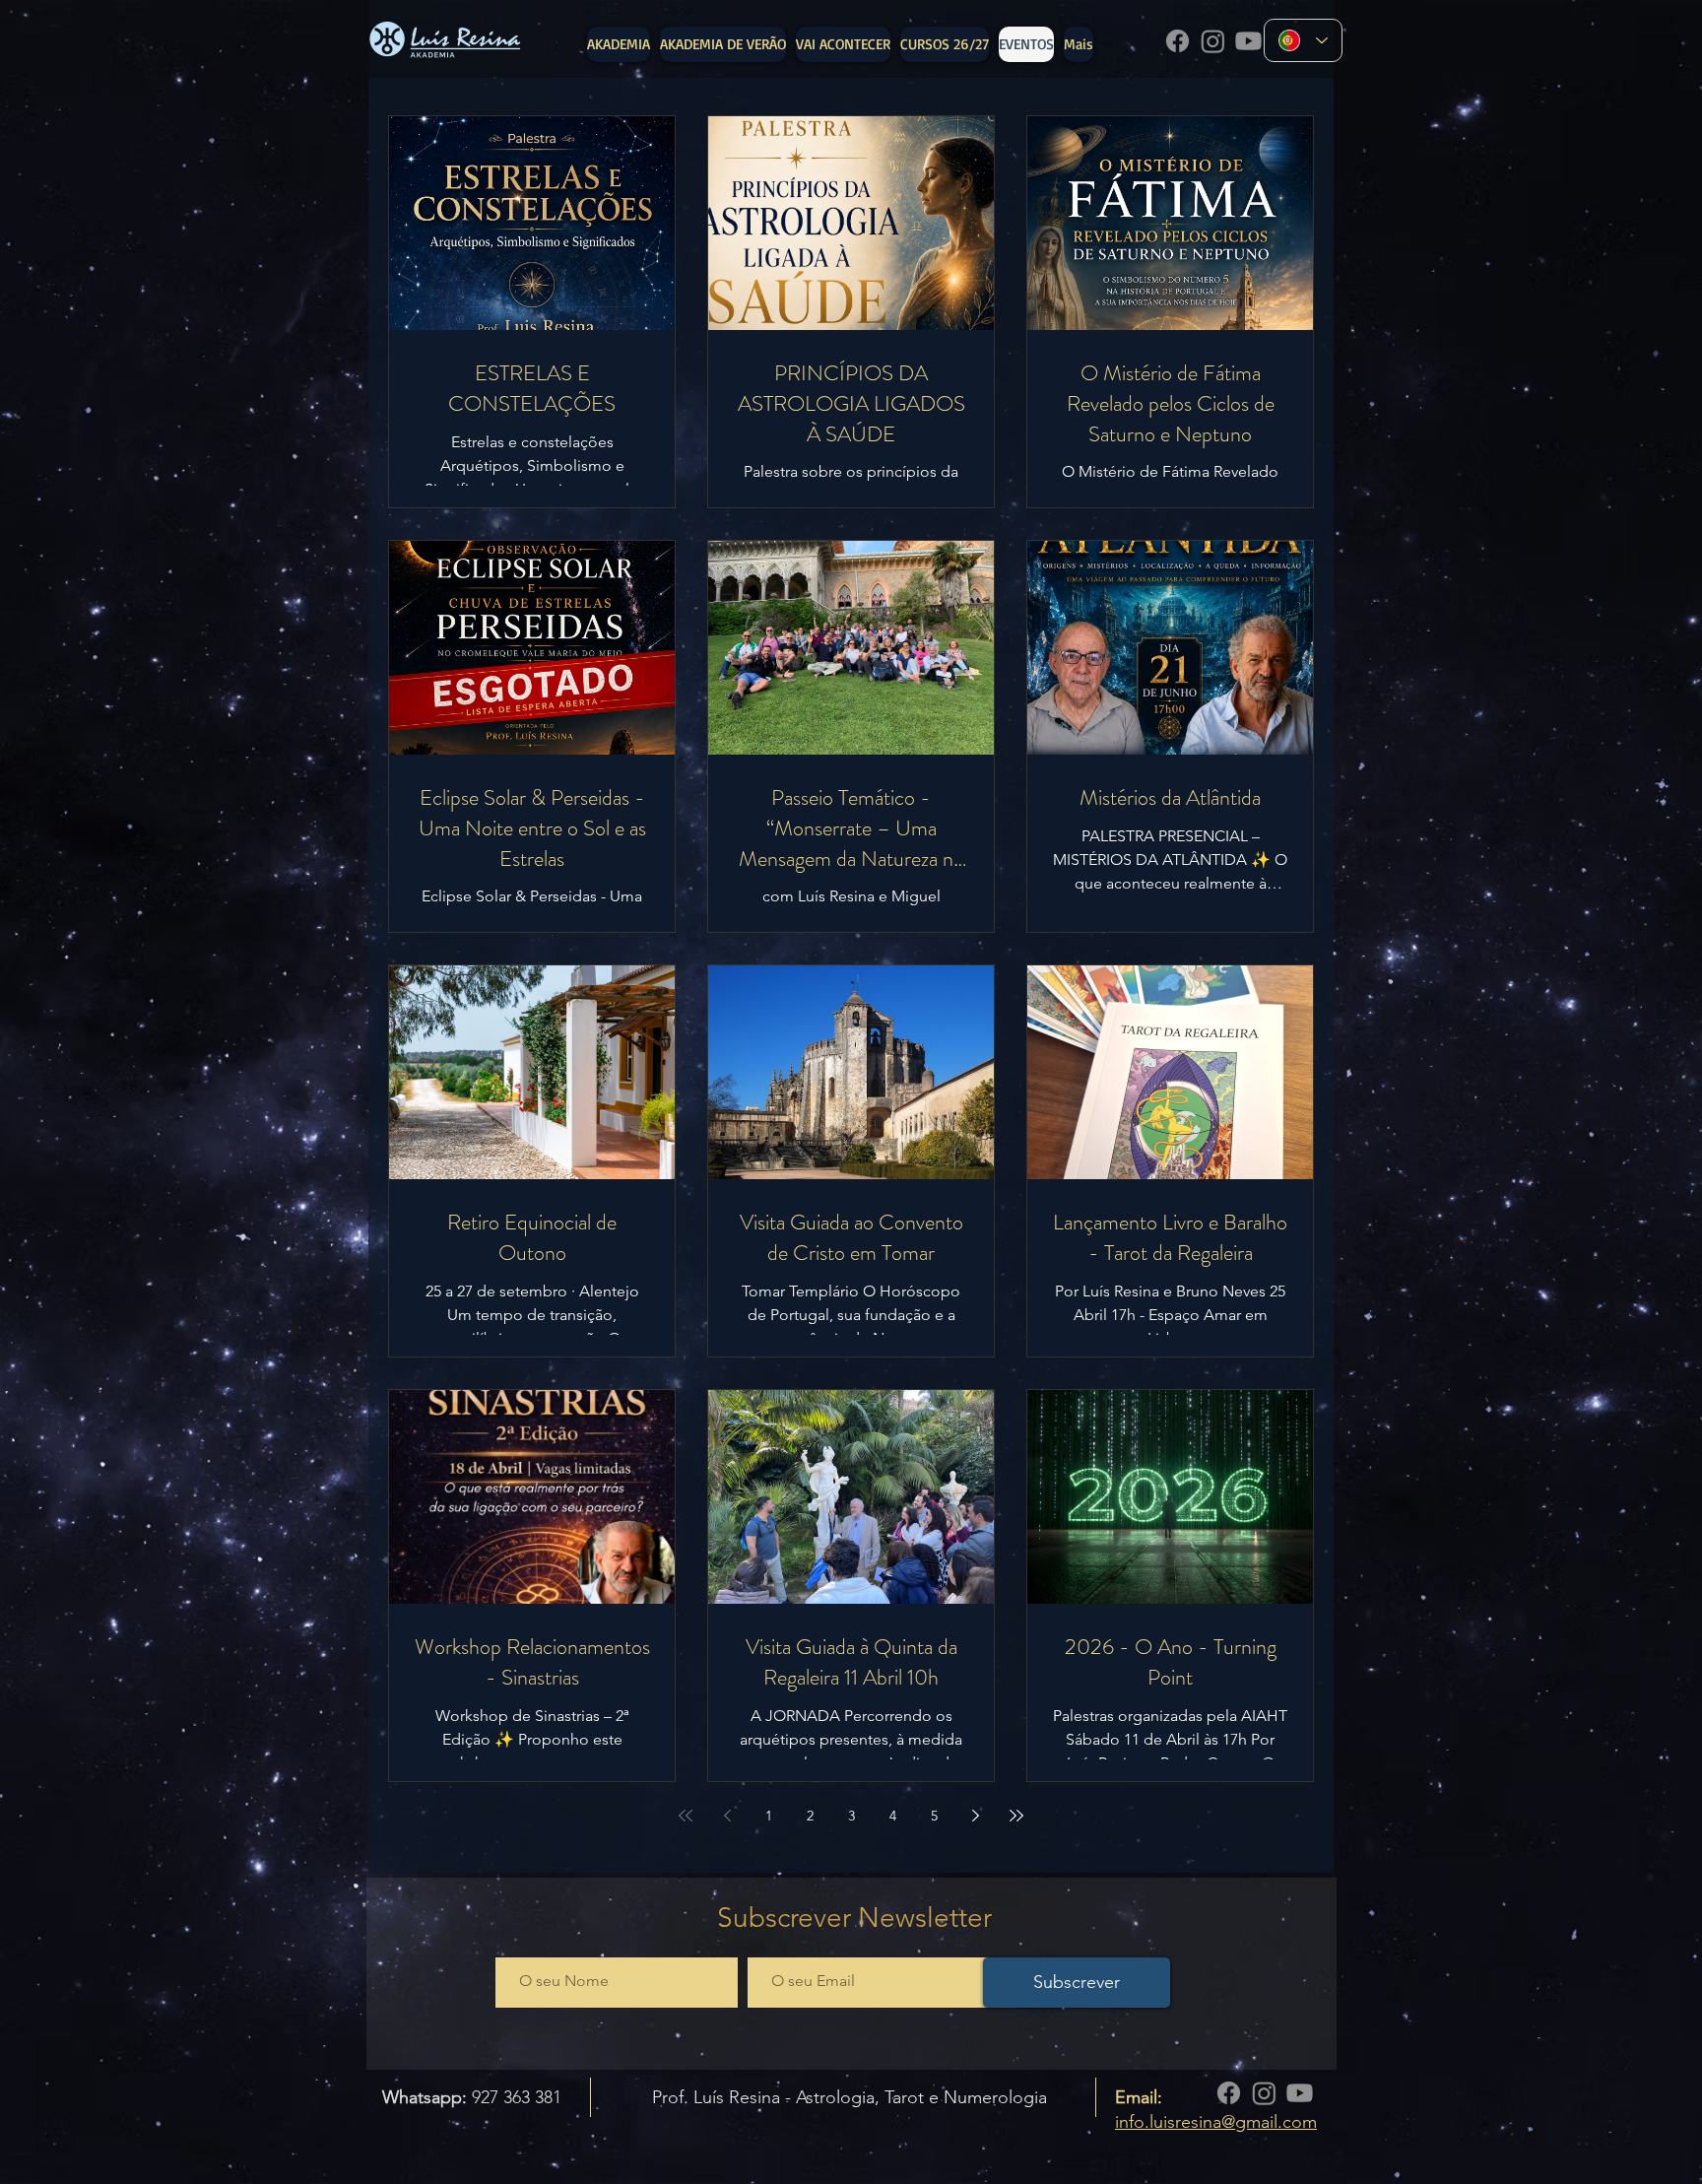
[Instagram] (1213, 41)
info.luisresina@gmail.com (1216, 2122)
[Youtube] (1248, 41)
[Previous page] (727, 1816)
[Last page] (1016, 1816)
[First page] (686, 1816)
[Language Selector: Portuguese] (1303, 40)
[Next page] (975, 1816)
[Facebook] (1178, 41)
